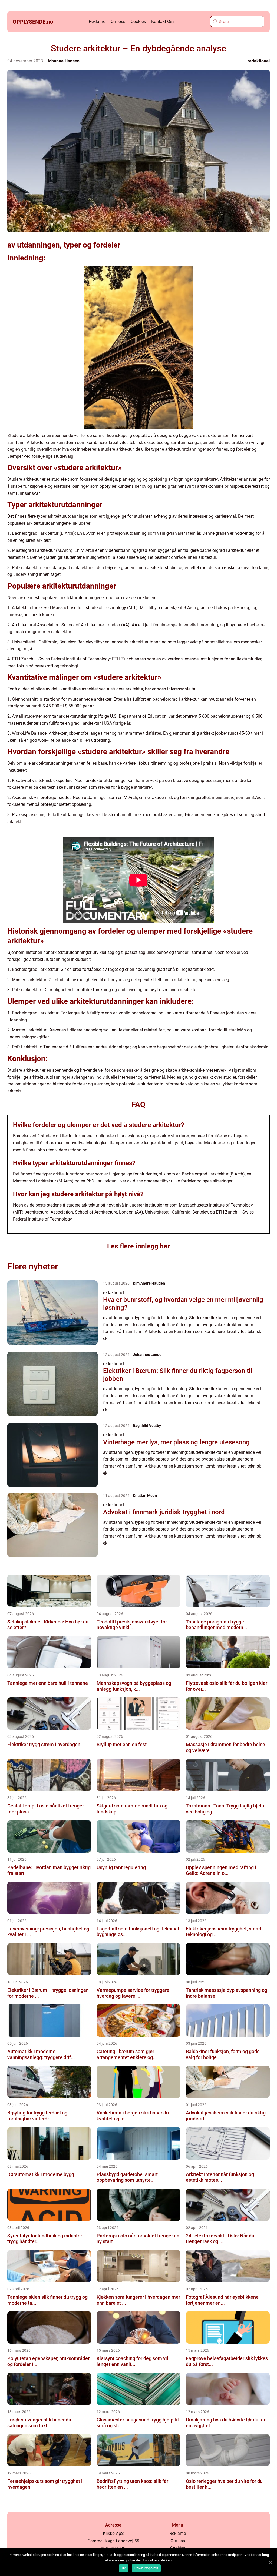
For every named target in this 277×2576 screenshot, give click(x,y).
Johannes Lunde (147, 1355)
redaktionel (259, 61)
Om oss (118, 21)
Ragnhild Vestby (147, 1426)
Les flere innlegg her (138, 1246)
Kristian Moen (145, 1496)
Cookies (138, 21)
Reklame (97, 21)
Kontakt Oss (163, 21)
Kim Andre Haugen (149, 1283)
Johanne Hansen (63, 61)
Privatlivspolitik (146, 2568)
